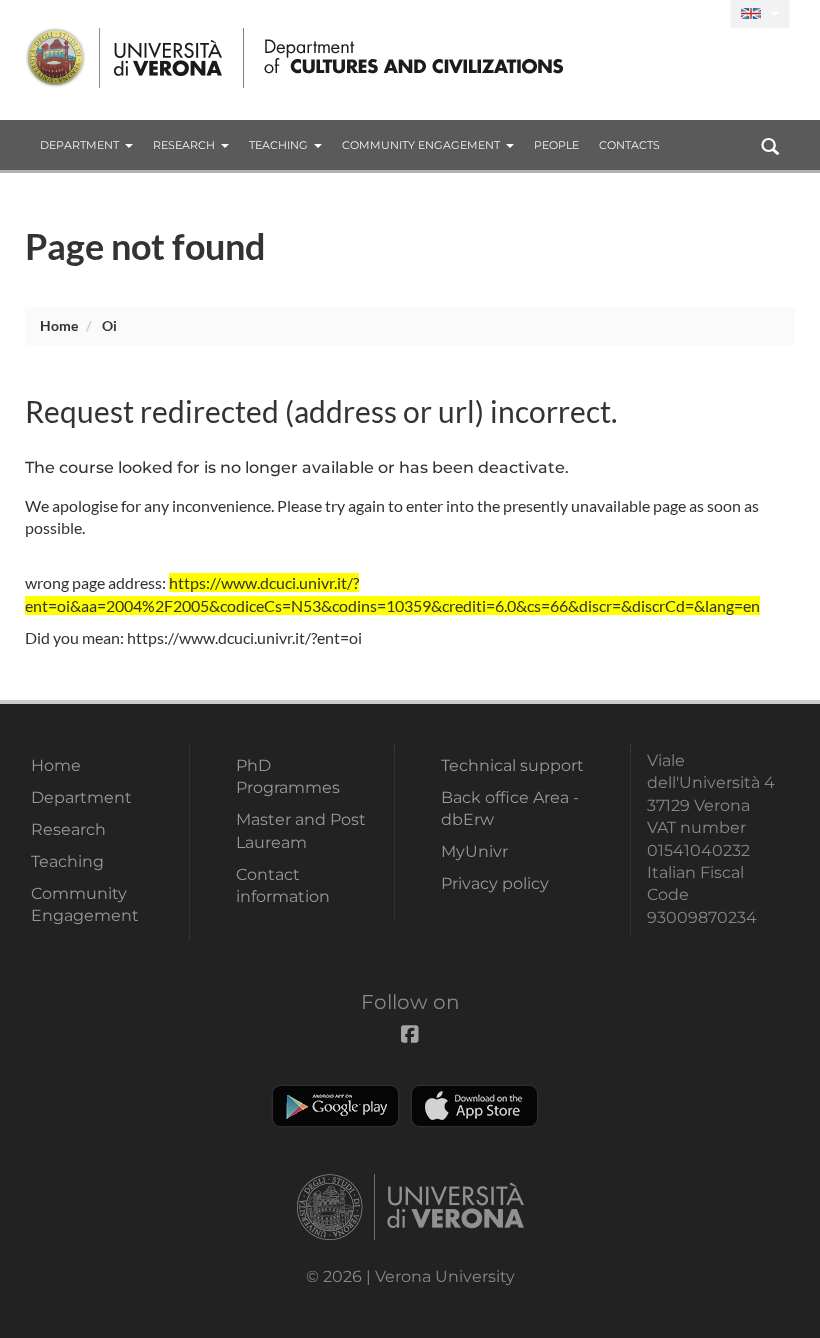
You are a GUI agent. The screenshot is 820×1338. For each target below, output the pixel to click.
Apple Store (474, 1106)
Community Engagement (421, 145)
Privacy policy (495, 883)
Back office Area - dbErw (510, 808)
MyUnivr (474, 851)
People (556, 145)
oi (109, 325)
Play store (335, 1106)
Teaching (278, 145)
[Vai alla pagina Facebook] (706, 14)
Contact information (283, 885)
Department (79, 145)
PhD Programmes (288, 776)
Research (184, 145)
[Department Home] (408, 58)
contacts (629, 145)
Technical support (512, 765)
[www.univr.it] (125, 58)
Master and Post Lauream (301, 830)
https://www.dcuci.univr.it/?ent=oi (244, 637)
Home (59, 325)
